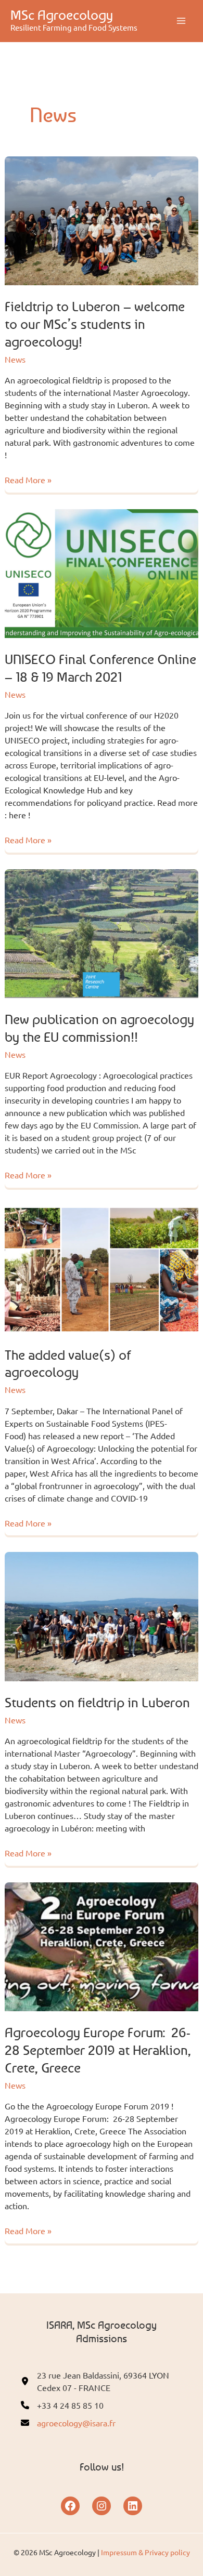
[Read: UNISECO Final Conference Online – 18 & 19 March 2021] (102, 572)
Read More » (28, 480)
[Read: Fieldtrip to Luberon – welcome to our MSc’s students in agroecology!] (102, 219)
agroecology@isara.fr (76, 2423)
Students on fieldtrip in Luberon (97, 1702)
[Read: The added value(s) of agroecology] (102, 1268)
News (15, 359)
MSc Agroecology (62, 15)
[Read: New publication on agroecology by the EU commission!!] (102, 932)
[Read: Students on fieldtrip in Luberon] (102, 1615)
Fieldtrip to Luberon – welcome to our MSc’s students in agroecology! (95, 324)
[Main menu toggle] (181, 21)
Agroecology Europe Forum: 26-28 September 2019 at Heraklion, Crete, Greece (98, 2050)
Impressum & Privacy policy (145, 2552)
